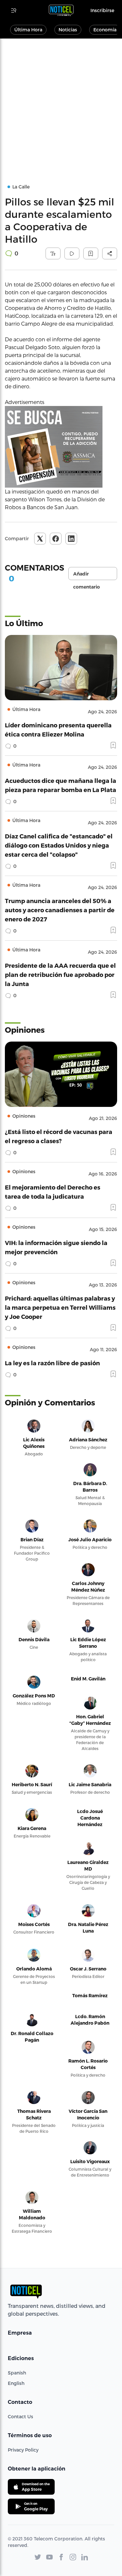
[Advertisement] (61, 103)
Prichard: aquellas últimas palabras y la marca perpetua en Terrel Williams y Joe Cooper (60, 1307)
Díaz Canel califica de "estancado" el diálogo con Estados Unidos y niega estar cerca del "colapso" (59, 845)
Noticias (68, 30)
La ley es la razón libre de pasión (52, 1363)
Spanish (17, 2373)
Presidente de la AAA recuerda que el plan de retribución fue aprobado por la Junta (60, 974)
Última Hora (28, 30)
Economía (105, 30)
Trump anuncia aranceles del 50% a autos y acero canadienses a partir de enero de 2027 (60, 910)
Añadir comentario (87, 575)
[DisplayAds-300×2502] (61, 447)
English (16, 2383)
